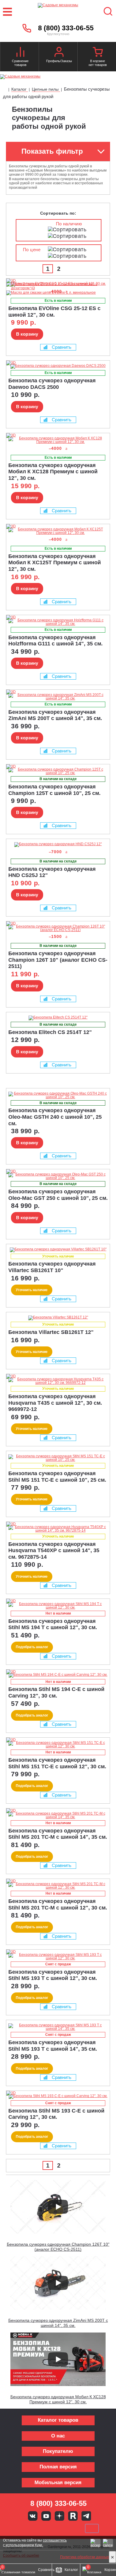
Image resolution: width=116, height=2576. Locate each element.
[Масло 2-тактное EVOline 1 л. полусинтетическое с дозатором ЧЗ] (57, 288)
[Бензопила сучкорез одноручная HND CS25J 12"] (58, 845)
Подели (65, 2528)
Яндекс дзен (59, 2516)
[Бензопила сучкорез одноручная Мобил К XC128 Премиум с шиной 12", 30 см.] (58, 440)
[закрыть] (112, 2557)
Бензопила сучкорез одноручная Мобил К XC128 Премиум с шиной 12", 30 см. (58, 2399)
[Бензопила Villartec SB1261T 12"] (58, 1318)
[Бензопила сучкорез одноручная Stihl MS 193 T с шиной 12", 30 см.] (58, 1956)
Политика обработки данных (84, 2557)
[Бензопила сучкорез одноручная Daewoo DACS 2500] (58, 366)
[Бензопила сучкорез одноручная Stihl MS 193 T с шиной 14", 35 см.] (58, 2027)
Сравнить (62, 347)
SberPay (92, 2528)
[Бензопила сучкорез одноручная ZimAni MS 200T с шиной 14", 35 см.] (58, 697)
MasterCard (38, 2528)
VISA (18, 2528)
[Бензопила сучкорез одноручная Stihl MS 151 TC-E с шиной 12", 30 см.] (58, 1744)
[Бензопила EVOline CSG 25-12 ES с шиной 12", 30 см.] (18, 281)
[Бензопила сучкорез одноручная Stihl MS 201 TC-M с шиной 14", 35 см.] (58, 1815)
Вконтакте (33, 2516)
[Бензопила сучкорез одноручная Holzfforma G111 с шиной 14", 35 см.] (58, 622)
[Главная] (5, 90)
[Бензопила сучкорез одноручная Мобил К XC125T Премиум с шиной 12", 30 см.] (58, 531)
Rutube (73, 2516)
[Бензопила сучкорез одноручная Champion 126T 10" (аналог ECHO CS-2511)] (58, 928)
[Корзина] (98, 53)
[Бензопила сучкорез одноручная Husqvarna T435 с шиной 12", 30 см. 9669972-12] (58, 1381)
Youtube (46, 2516)
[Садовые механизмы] (58, 12)
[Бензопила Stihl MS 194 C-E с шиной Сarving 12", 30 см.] (58, 1675)
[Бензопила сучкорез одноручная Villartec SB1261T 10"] (58, 1250)
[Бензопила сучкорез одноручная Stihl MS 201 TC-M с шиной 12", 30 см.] (58, 1886)
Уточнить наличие (32, 1290)
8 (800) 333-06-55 (66, 28)
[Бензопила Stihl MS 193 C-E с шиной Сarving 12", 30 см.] (58, 2096)
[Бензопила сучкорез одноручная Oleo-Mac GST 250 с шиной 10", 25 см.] (58, 1176)
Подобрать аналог (32, 1647)
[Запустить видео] (58, 2207)
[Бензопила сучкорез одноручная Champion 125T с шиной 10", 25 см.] (58, 771)
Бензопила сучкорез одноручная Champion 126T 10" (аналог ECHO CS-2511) (58, 2247)
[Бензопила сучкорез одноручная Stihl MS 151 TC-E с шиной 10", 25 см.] (58, 1458)
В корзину (27, 334)
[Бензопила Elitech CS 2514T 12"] (58, 1018)
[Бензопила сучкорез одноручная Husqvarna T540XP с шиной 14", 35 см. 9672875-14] (58, 1529)
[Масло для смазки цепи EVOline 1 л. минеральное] (51, 293)
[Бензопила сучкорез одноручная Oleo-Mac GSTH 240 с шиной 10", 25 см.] (58, 1095)
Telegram (86, 2516)
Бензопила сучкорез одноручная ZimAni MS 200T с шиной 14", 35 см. (58, 2323)
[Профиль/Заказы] (59, 53)
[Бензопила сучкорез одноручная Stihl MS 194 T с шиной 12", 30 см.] (58, 1606)
